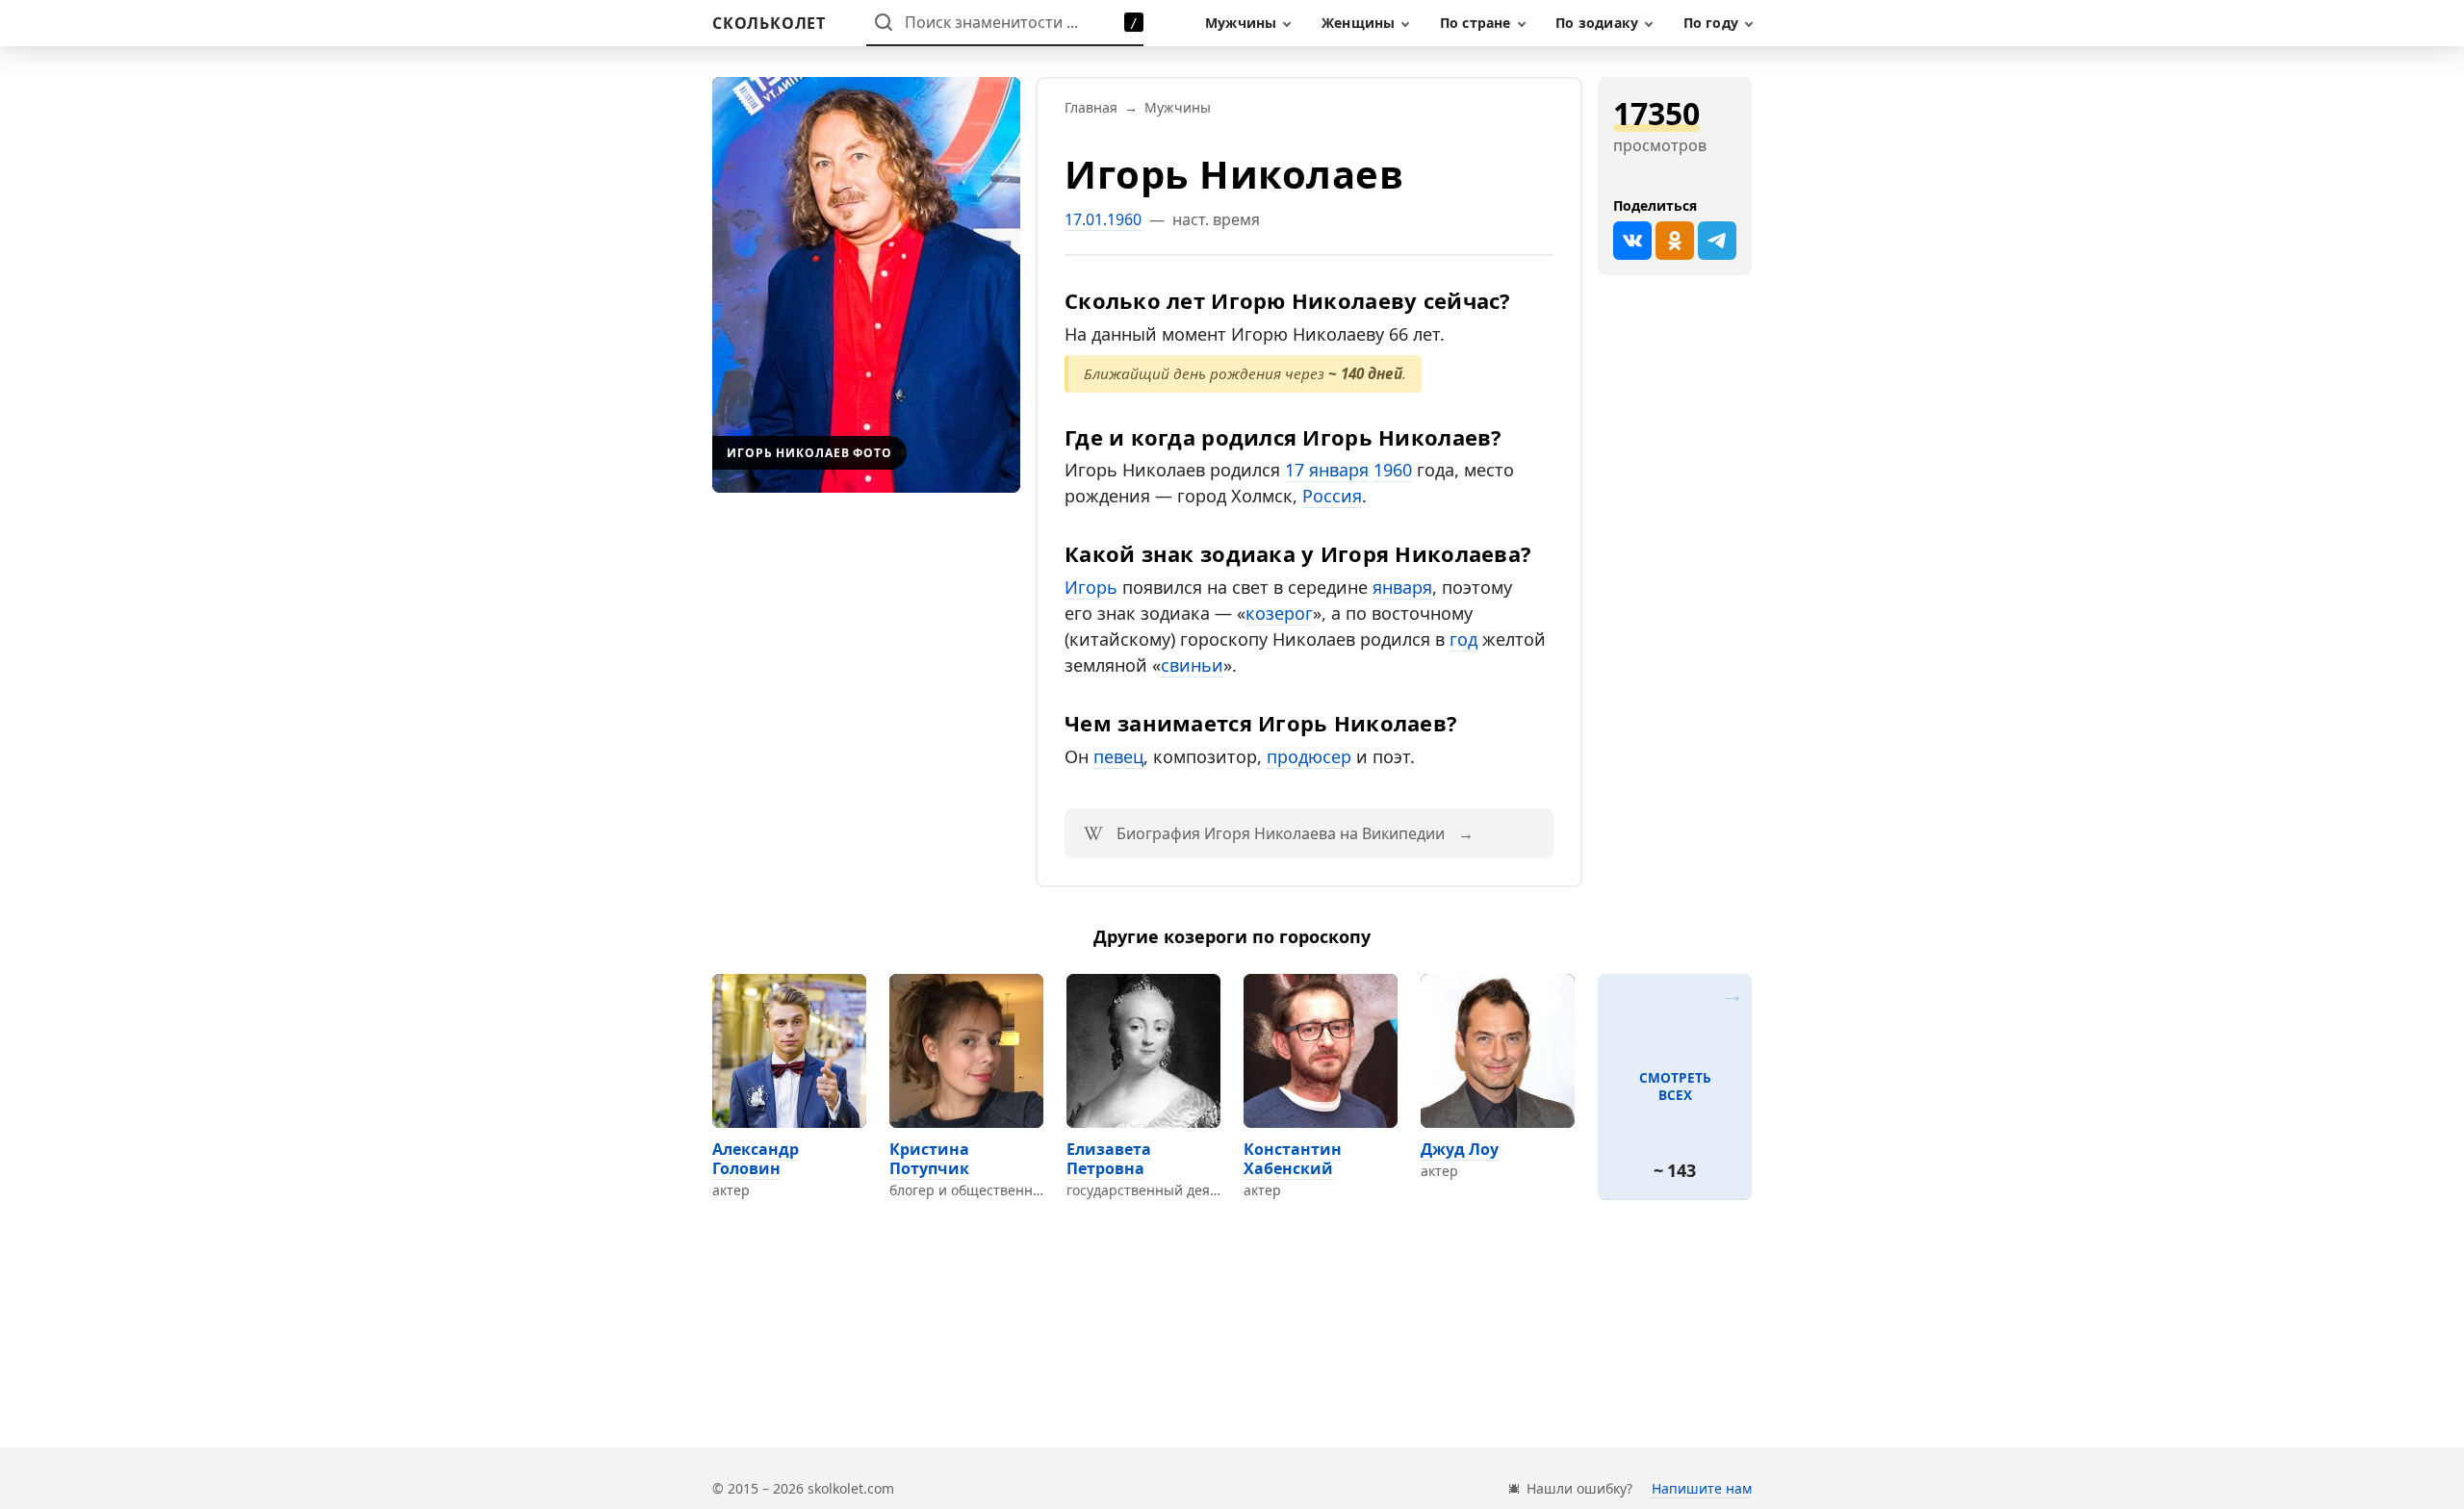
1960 (1393, 470)
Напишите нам (1702, 1488)
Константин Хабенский (1293, 1159)
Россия (1332, 496)
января (1402, 587)
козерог (1279, 613)
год (1463, 639)
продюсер (1309, 756)
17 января (1327, 470)
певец (1118, 756)
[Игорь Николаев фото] (866, 285)
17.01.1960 (1103, 219)
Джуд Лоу (1460, 1149)
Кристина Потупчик (929, 1159)
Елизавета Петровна (1109, 1159)
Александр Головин (756, 1159)
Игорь (1091, 587)
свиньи (1192, 665)
